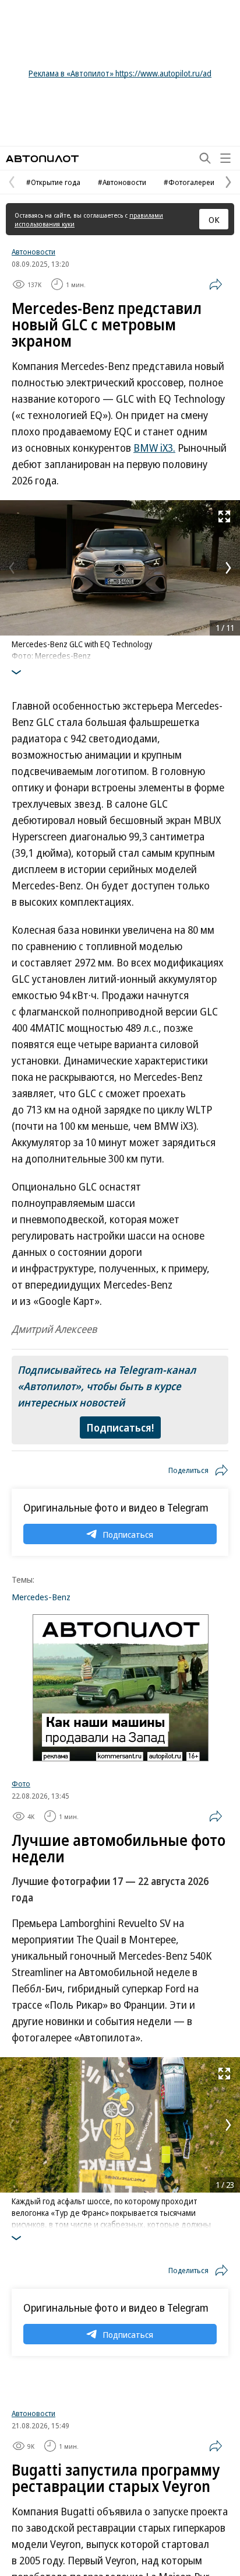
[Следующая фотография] (228, 568)
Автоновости (33, 252)
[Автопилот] (42, 158)
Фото (21, 1783)
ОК (214, 219)
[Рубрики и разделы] (225, 158)
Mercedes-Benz (41, 1597)
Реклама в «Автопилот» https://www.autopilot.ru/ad (120, 73)
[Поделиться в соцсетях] (216, 284)
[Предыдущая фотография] (12, 568)
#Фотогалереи (189, 182)
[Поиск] (205, 158)
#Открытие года (53, 182)
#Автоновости (122, 182)
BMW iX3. (154, 448)
